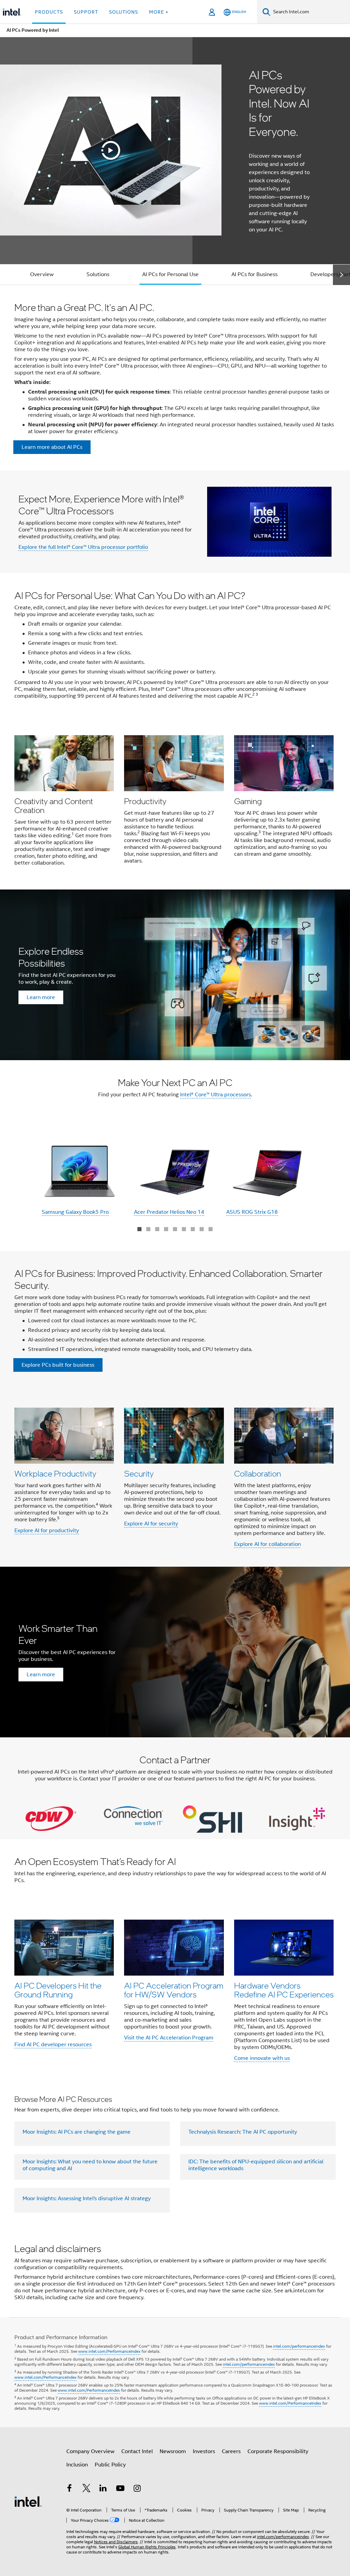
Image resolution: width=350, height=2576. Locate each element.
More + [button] (159, 12)
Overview (42, 274)
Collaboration (258, 1473)
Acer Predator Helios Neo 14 (169, 1212)
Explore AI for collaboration (267, 1544)
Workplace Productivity (55, 1473)
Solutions (98, 274)
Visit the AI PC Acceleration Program (169, 2038)
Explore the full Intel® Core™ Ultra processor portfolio (83, 547)
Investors (204, 2451)
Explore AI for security (151, 1524)
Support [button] (86, 12)
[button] (175, 803)
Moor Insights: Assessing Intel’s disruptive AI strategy (87, 2198)
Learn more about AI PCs (52, 447)
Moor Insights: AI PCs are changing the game (77, 2132)
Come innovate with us (262, 2058)
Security (139, 1473)
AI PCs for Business (254, 274)
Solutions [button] (124, 12)
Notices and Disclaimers (116, 2542)
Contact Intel (137, 2451)
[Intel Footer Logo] (28, 2501)
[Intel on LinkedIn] (103, 2489)
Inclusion (77, 2465)
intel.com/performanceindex (299, 2346)
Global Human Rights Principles (147, 2547)
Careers (231, 2451)
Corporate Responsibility (278, 2451)
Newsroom (173, 2451)
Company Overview (90, 2451)
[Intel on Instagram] (137, 2489)
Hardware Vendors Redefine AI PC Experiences (284, 1990)
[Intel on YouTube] (120, 2489)
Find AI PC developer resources (53, 2045)
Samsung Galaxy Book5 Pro (75, 1212)
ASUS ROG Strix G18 (252, 1212)
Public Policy (110, 2465)
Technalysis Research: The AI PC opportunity (243, 2132)
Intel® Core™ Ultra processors (216, 1095)
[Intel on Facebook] (69, 2489)
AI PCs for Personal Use (170, 274)
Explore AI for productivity (47, 1531)
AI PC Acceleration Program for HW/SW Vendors (174, 1990)
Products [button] (49, 12)
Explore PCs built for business (58, 1365)
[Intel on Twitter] (86, 2489)
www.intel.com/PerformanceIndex (109, 2351)
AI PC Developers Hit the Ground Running (58, 1990)
